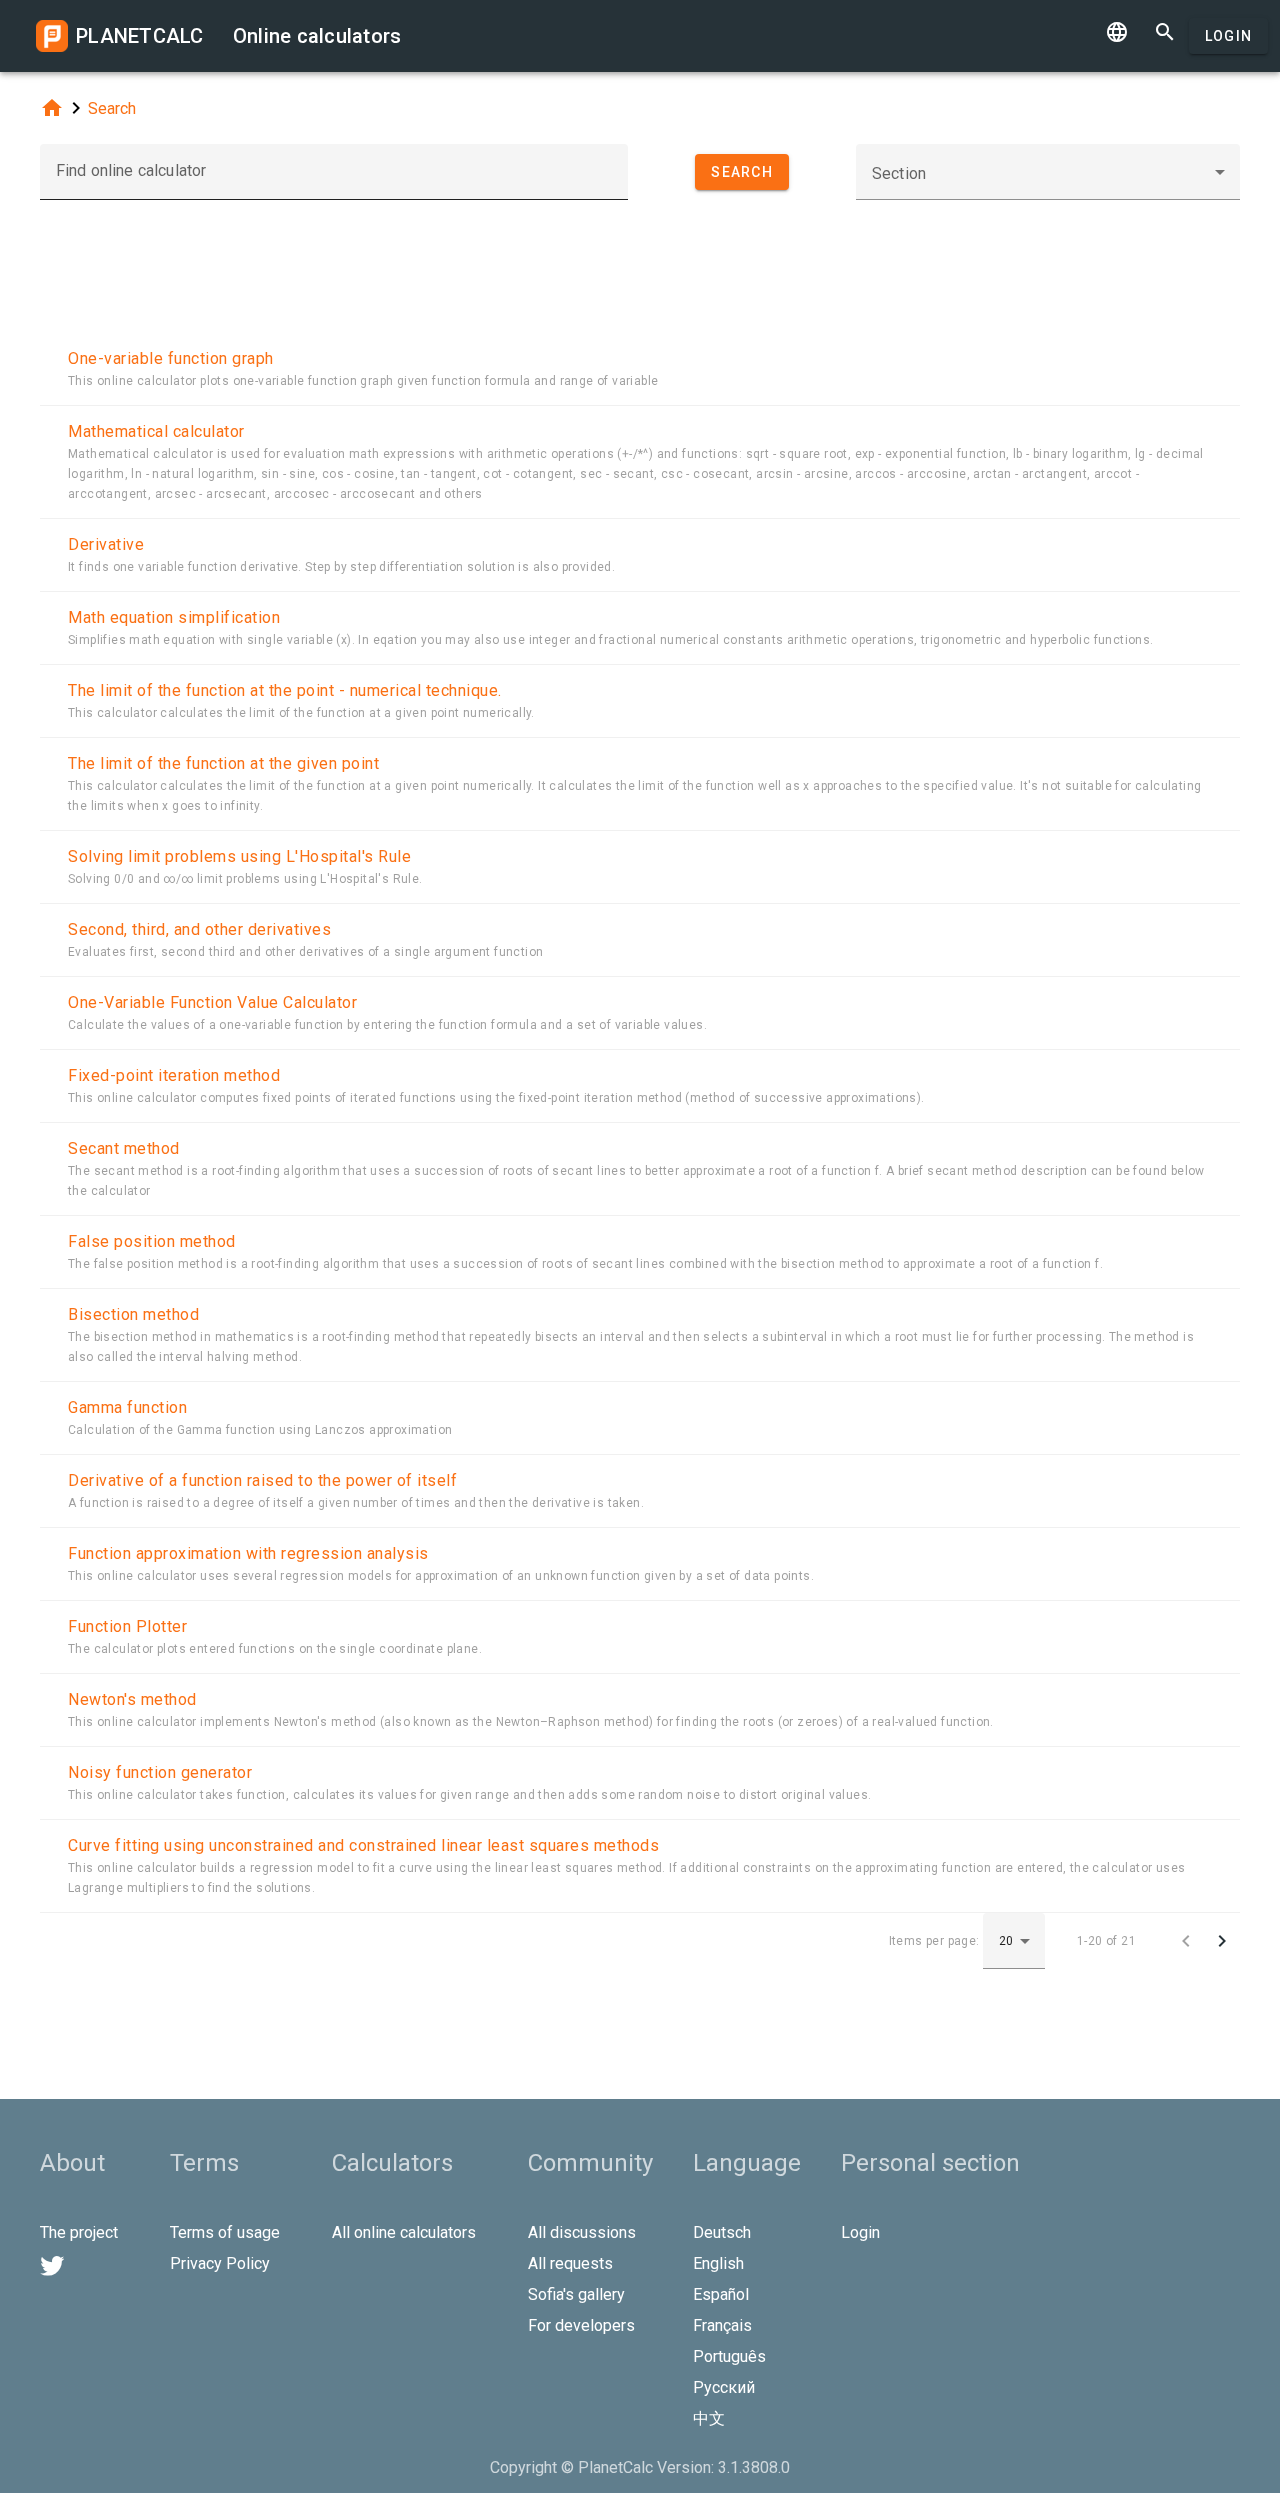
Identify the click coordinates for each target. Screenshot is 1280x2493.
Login (1228, 36)
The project (79, 2232)
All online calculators (404, 2232)
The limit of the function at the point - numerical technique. (285, 690)
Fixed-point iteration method (174, 1075)
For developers (581, 2325)
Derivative (106, 544)
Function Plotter (127, 1626)
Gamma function (127, 1407)
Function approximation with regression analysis (248, 1553)
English (718, 2263)
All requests (570, 2263)
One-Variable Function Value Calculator (212, 1002)
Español (721, 2294)
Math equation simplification (174, 617)
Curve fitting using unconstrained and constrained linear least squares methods (363, 1845)
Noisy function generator (160, 1772)
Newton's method (132, 1699)
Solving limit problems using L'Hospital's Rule (239, 856)
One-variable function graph (171, 358)
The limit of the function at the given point (223, 763)
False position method (152, 1241)
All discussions (582, 2232)
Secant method (124, 1148)
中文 (709, 2418)
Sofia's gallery (576, 2294)
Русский (724, 2387)
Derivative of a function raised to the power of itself (262, 1480)
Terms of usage (225, 2232)
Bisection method (133, 1314)
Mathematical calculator (156, 431)
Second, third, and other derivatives (199, 929)
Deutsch (722, 2232)
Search (112, 108)
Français (722, 2325)
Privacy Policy (220, 2263)
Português (729, 2356)
